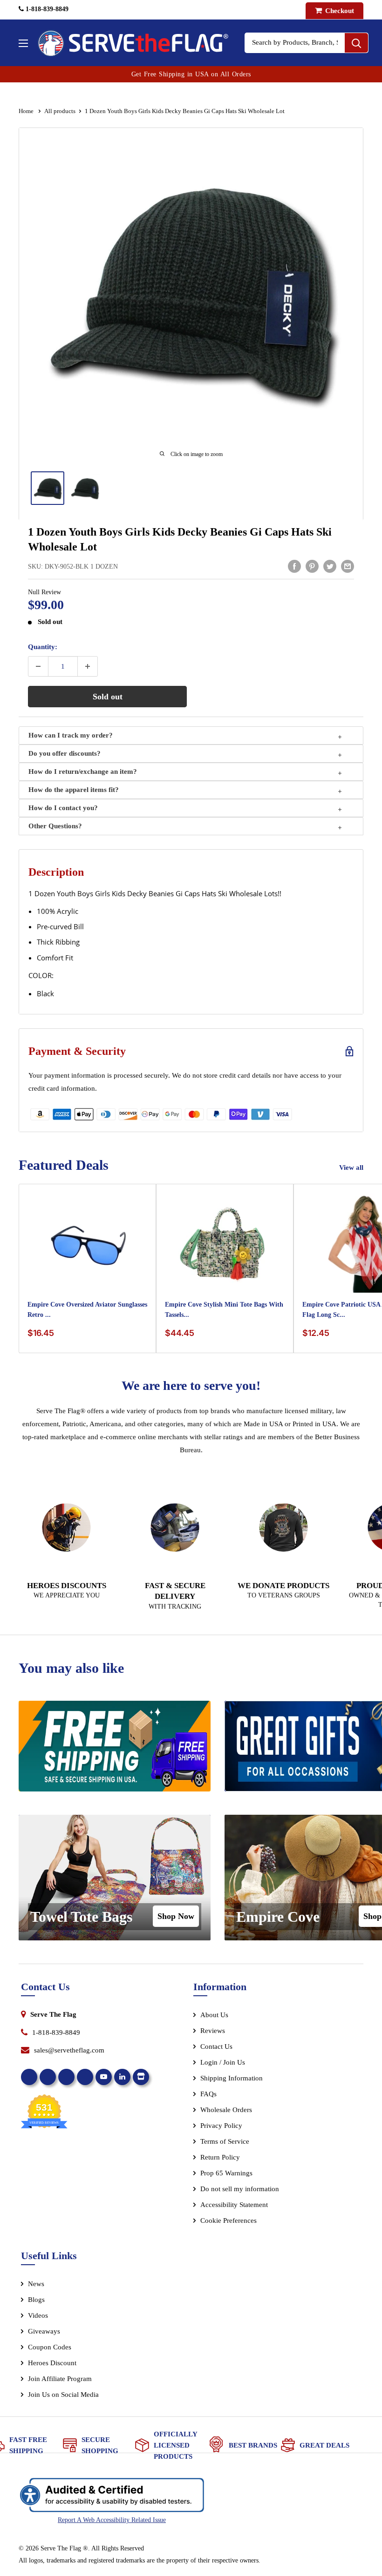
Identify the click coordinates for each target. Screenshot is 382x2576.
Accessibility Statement (234, 2205)
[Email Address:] (348, 566)
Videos (38, 2315)
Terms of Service (225, 2141)
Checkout (339, 11)
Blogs (36, 2300)
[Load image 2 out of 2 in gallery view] (85, 488)
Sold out (108, 697)
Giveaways (44, 2331)
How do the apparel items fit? (74, 790)
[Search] (356, 43)
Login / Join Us (223, 2062)
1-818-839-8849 (46, 9)
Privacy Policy (221, 2126)
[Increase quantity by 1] (88, 666)
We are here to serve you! (191, 1385)
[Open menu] (23, 43)
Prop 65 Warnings (226, 2173)
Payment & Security (77, 1051)
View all (352, 1167)
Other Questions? (55, 826)
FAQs (208, 2094)
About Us (214, 2015)
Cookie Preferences (229, 2220)
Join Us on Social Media (63, 2395)
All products (60, 111)
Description (56, 872)
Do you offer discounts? (65, 753)
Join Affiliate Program (72, 2381)
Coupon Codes (50, 2347)
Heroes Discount (52, 2363)
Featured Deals (64, 1165)
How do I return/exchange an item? (83, 771)
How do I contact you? (63, 808)
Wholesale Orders (226, 2110)
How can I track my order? (71, 735)
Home (27, 111)
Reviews (213, 2031)
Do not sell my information (240, 2189)
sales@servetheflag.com (69, 2050)
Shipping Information (232, 2078)
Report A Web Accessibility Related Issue (112, 2520)
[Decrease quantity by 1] (38, 666)
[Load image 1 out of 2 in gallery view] (48, 488)
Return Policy (220, 2157)
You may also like (71, 1668)
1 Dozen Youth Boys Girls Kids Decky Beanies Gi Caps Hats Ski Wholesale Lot (180, 539)
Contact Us (216, 2046)
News (36, 2284)
